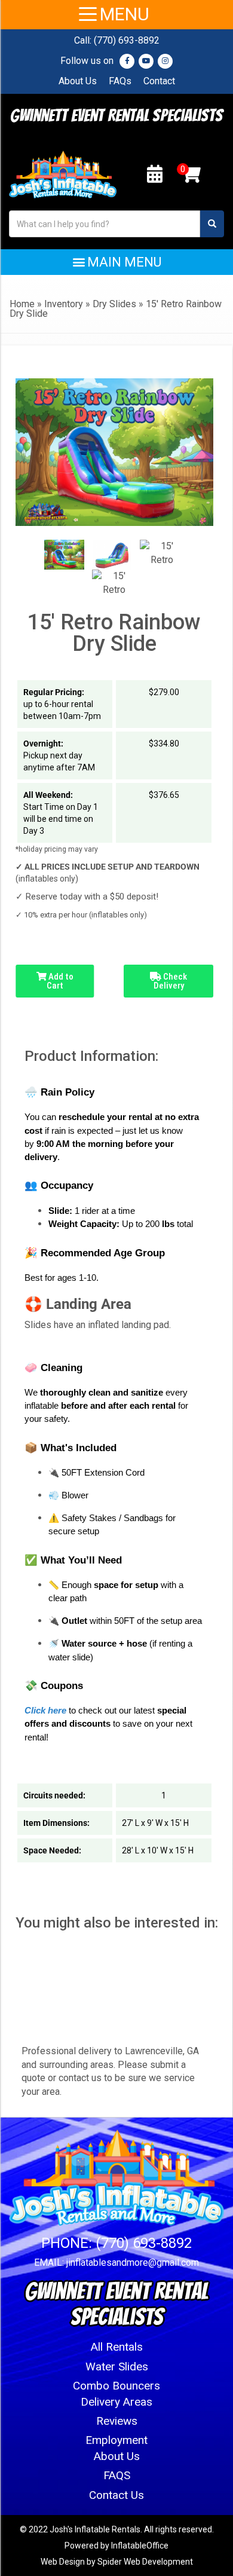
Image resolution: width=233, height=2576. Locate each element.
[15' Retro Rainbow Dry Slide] (64, 555)
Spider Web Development (145, 2562)
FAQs (120, 81)
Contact (159, 81)
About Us (78, 81)
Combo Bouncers (116, 2386)
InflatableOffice (140, 2546)
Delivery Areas (116, 2402)
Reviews (117, 2421)
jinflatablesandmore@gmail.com (133, 2263)
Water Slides (117, 2367)
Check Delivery (171, 981)
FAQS (117, 2475)
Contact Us (116, 2495)
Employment (116, 2440)
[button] (116, 262)
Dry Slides (114, 304)
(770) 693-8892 (127, 40)
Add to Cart (60, 981)
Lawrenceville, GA (162, 2051)
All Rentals (117, 2347)
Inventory (64, 304)
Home (22, 304)
